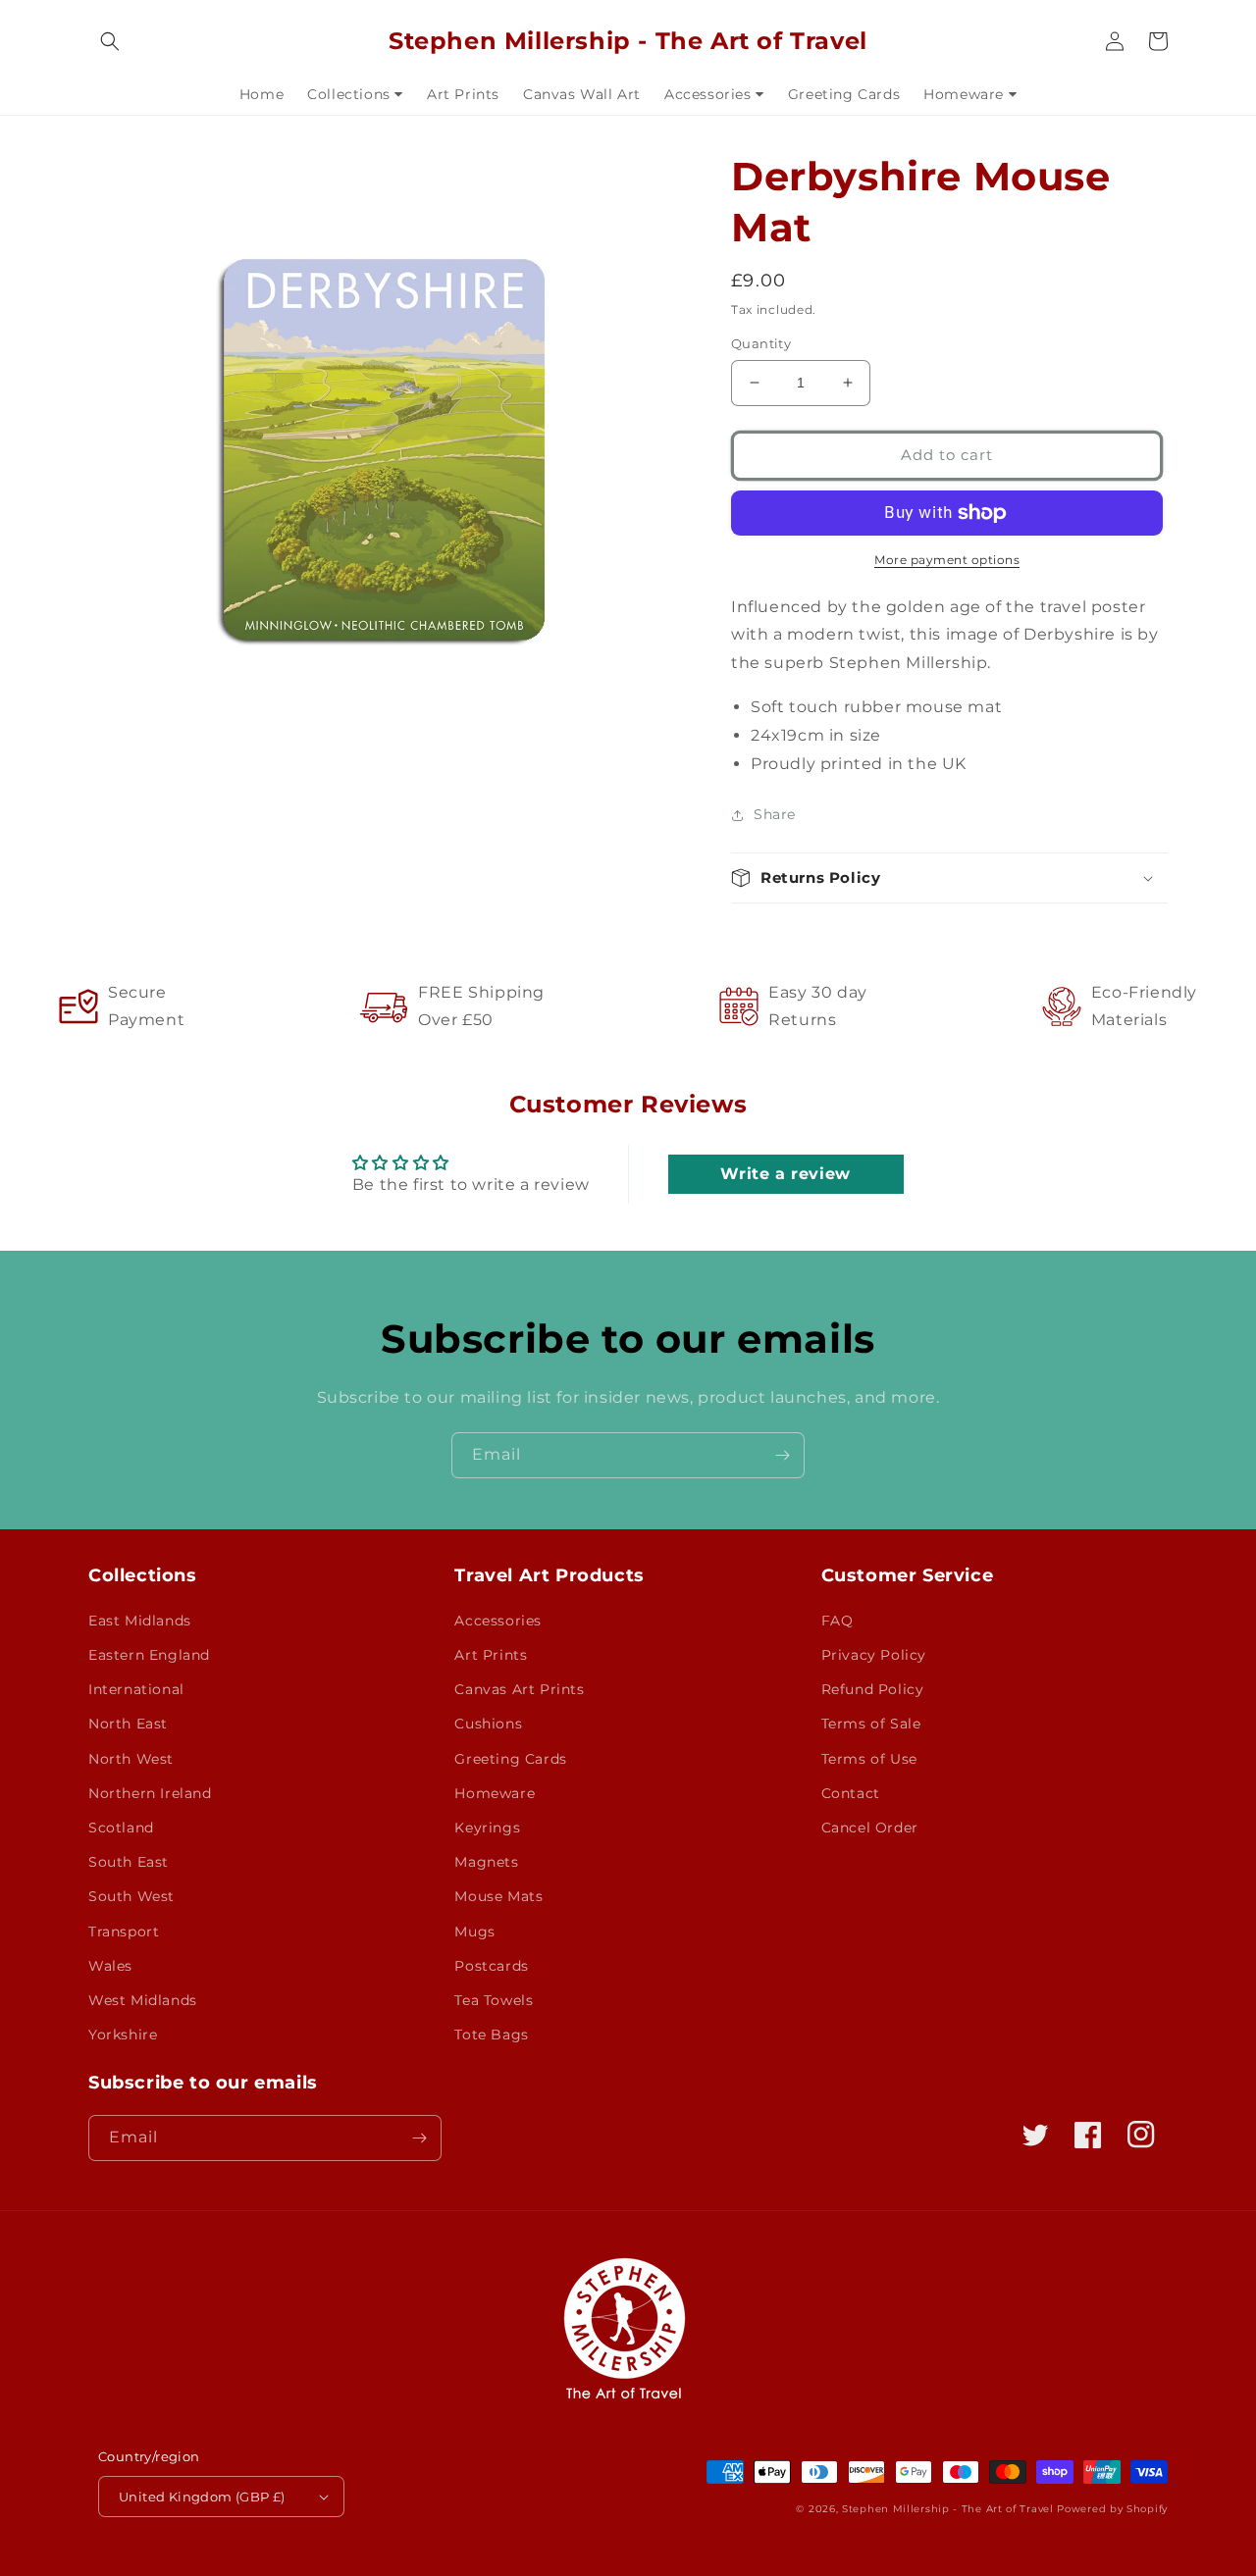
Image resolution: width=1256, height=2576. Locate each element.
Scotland (121, 1828)
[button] (110, 41)
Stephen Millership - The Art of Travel (948, 2509)
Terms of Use (869, 1759)
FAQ (837, 1621)
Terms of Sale (871, 1724)
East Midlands (140, 1621)
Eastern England (149, 1655)
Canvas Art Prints (519, 1689)
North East (128, 1724)
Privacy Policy (874, 1655)
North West (131, 1759)
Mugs (474, 1932)
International (136, 1689)
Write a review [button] (785, 1174)
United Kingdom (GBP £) (202, 2497)
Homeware (495, 1793)
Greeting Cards (510, 1759)
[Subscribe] (782, 1455)
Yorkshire (123, 2035)
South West (131, 1896)
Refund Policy (873, 1689)
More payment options (947, 560)
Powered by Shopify (1112, 2509)
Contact (851, 1793)
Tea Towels (494, 2000)
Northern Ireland (150, 1793)
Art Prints (491, 1655)
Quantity (761, 343)
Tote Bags (491, 2035)
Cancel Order (870, 1828)
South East (129, 1862)
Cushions (488, 1724)
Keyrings (487, 1828)
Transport (124, 1932)
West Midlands (143, 2000)
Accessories (498, 1621)
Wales (110, 1966)
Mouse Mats (498, 1896)
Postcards (491, 1966)
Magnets (486, 1862)
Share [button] (775, 814)
